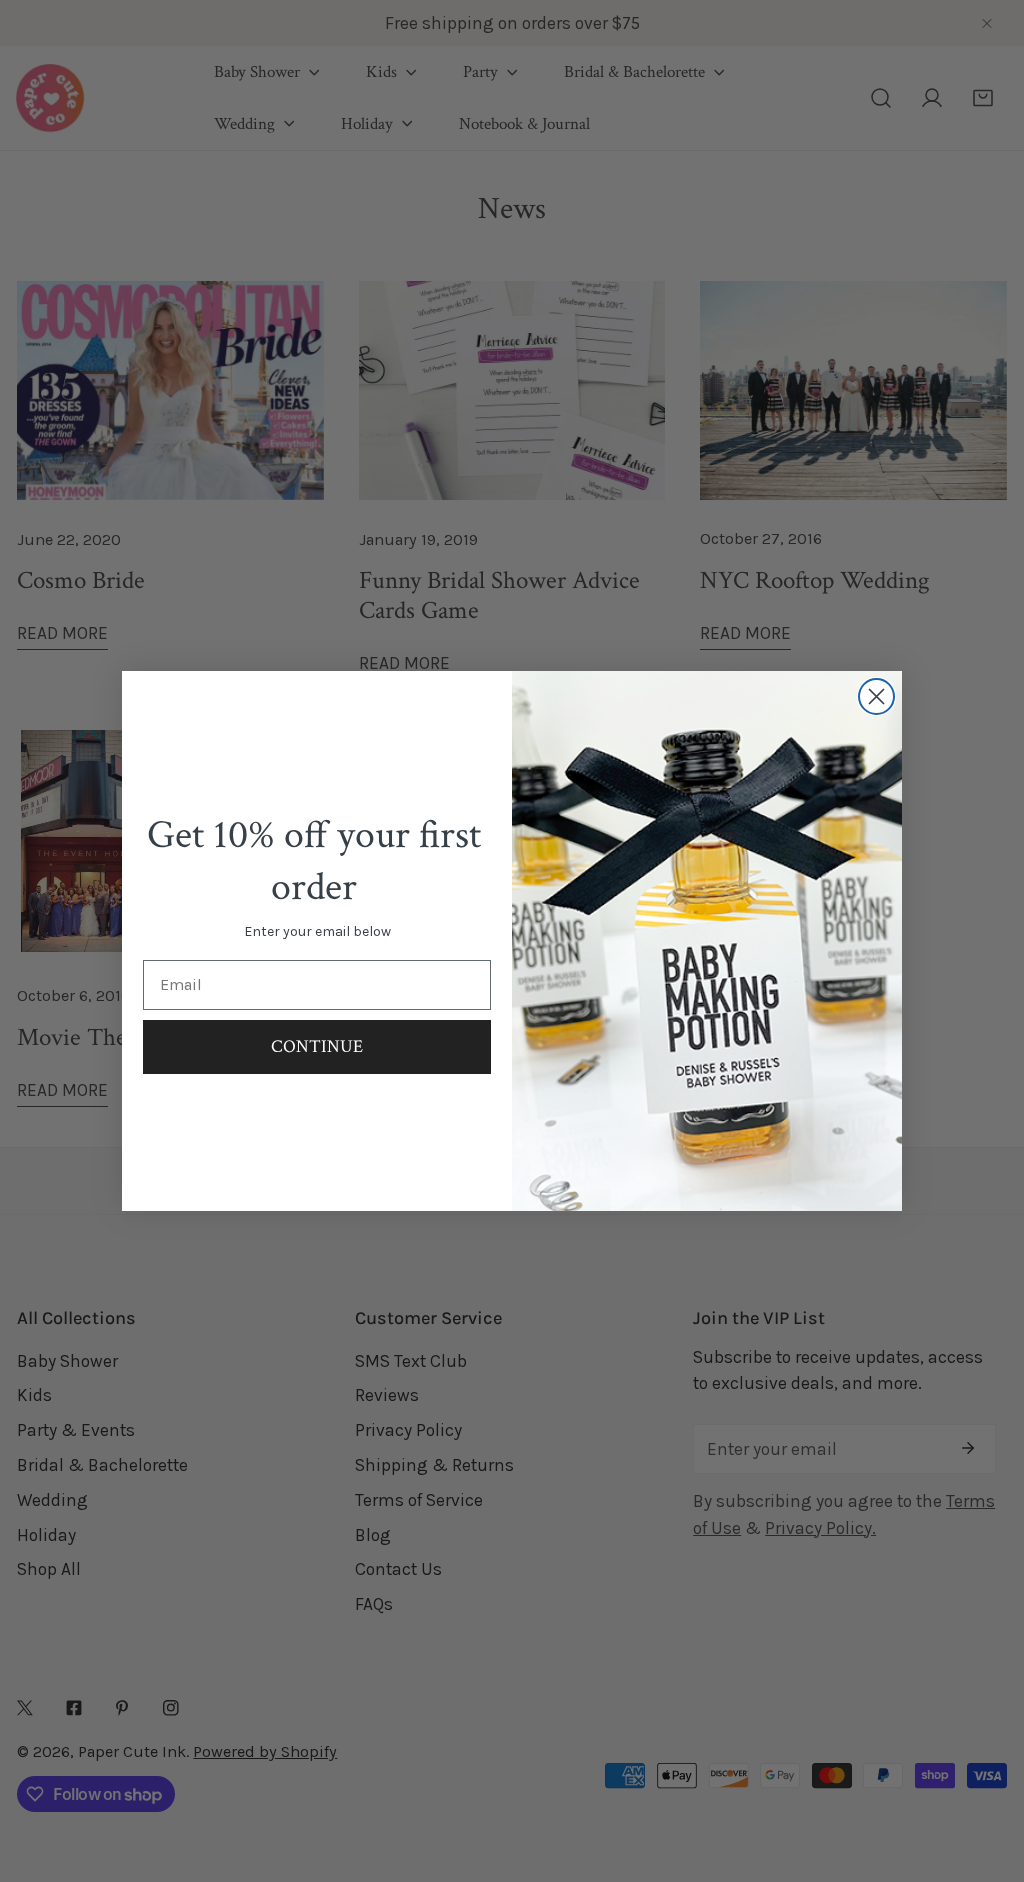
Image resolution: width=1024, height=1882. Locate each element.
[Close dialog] (876, 696)
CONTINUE (317, 1046)
